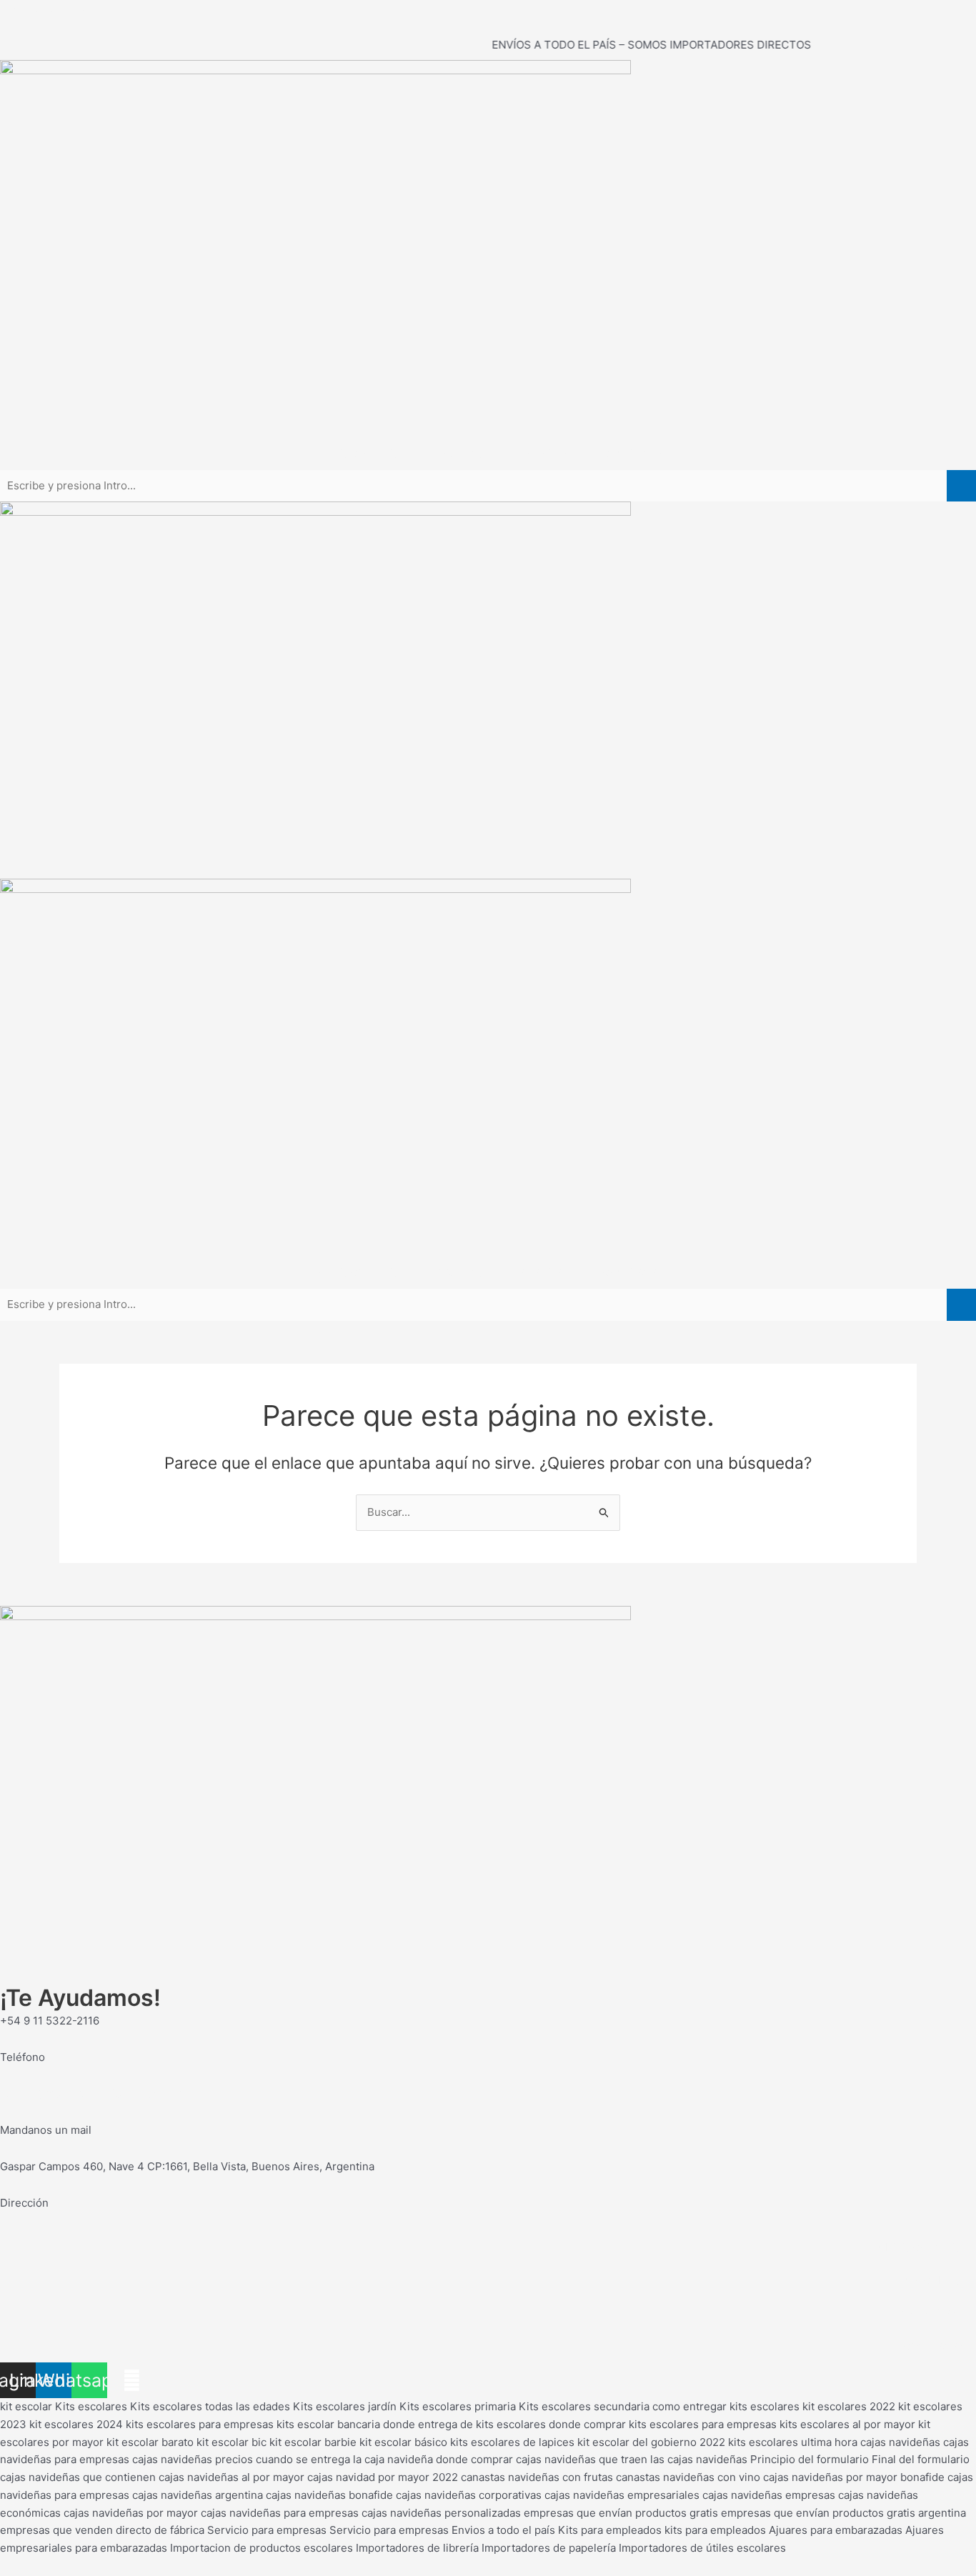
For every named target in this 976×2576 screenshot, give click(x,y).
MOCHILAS (456, 453)
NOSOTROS (543, 453)
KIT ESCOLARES (358, 453)
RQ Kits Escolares (45, 8)
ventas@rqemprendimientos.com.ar (90, 2093)
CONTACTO (631, 453)
